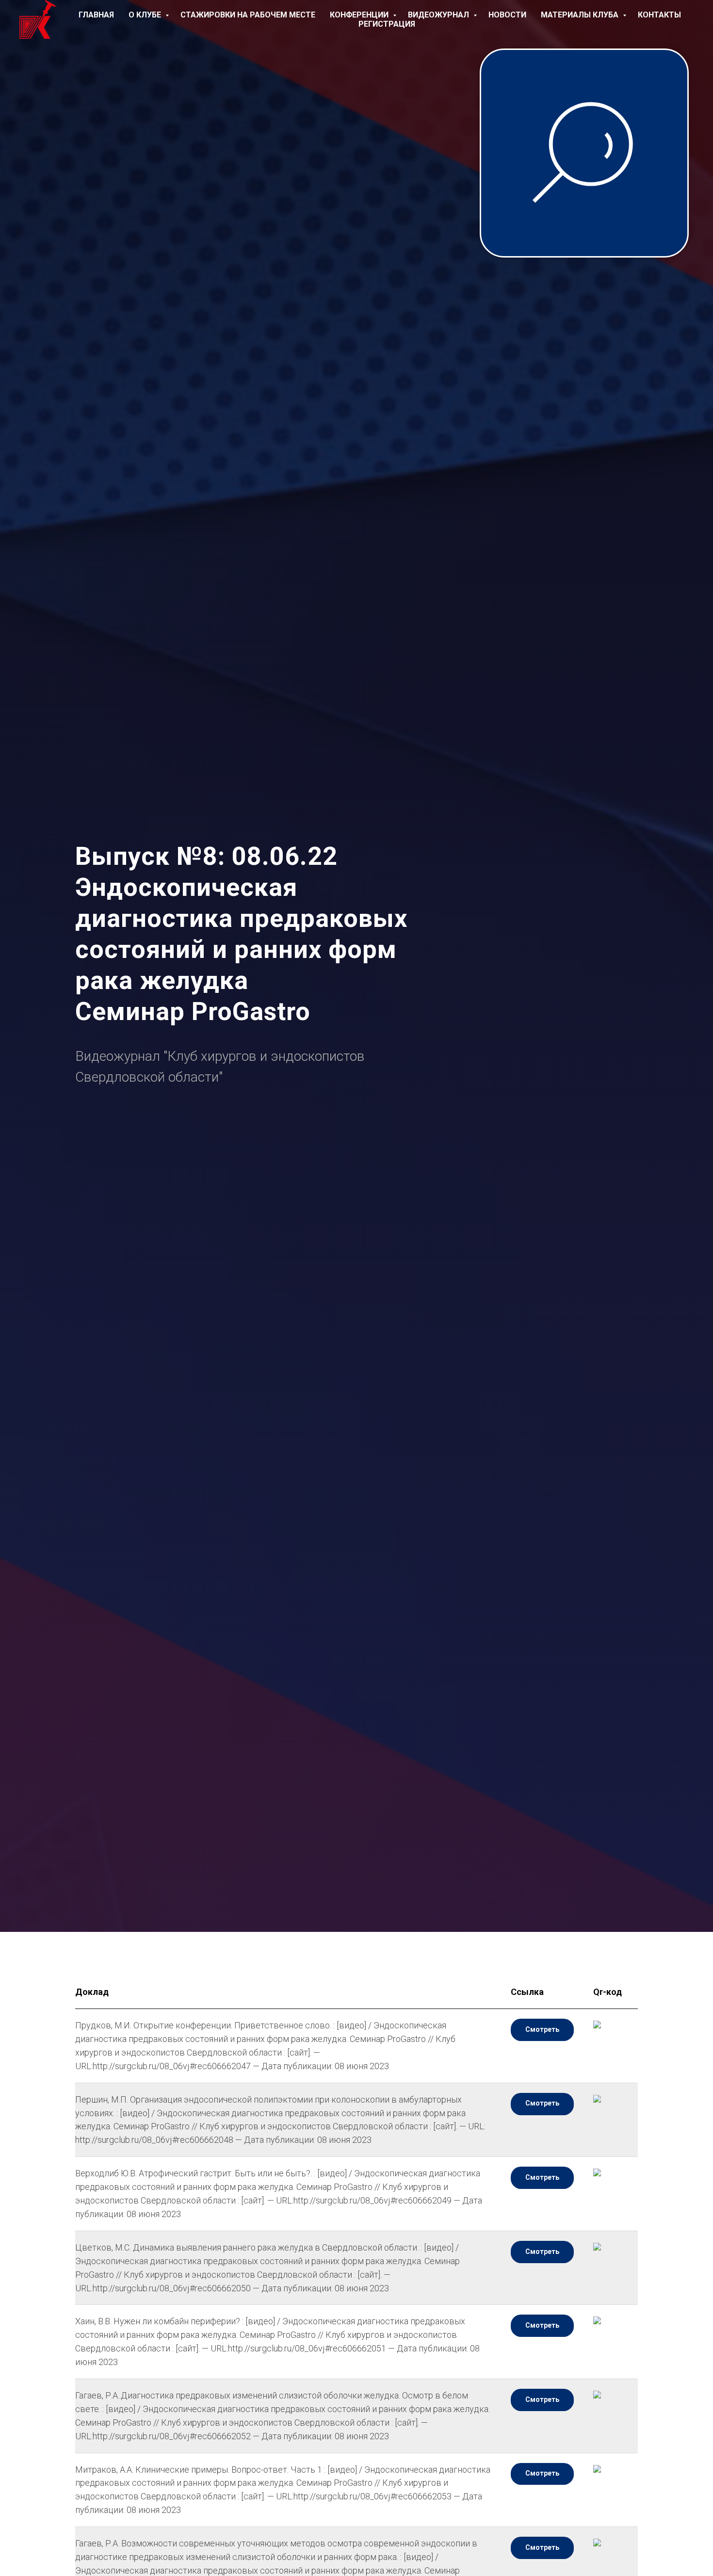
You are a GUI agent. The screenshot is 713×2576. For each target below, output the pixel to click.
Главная (96, 15)
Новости (507, 15)
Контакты (659, 15)
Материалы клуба (581, 15)
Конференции (360, 15)
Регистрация (387, 24)
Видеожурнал (439, 15)
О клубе (146, 15)
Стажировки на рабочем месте (248, 15)
